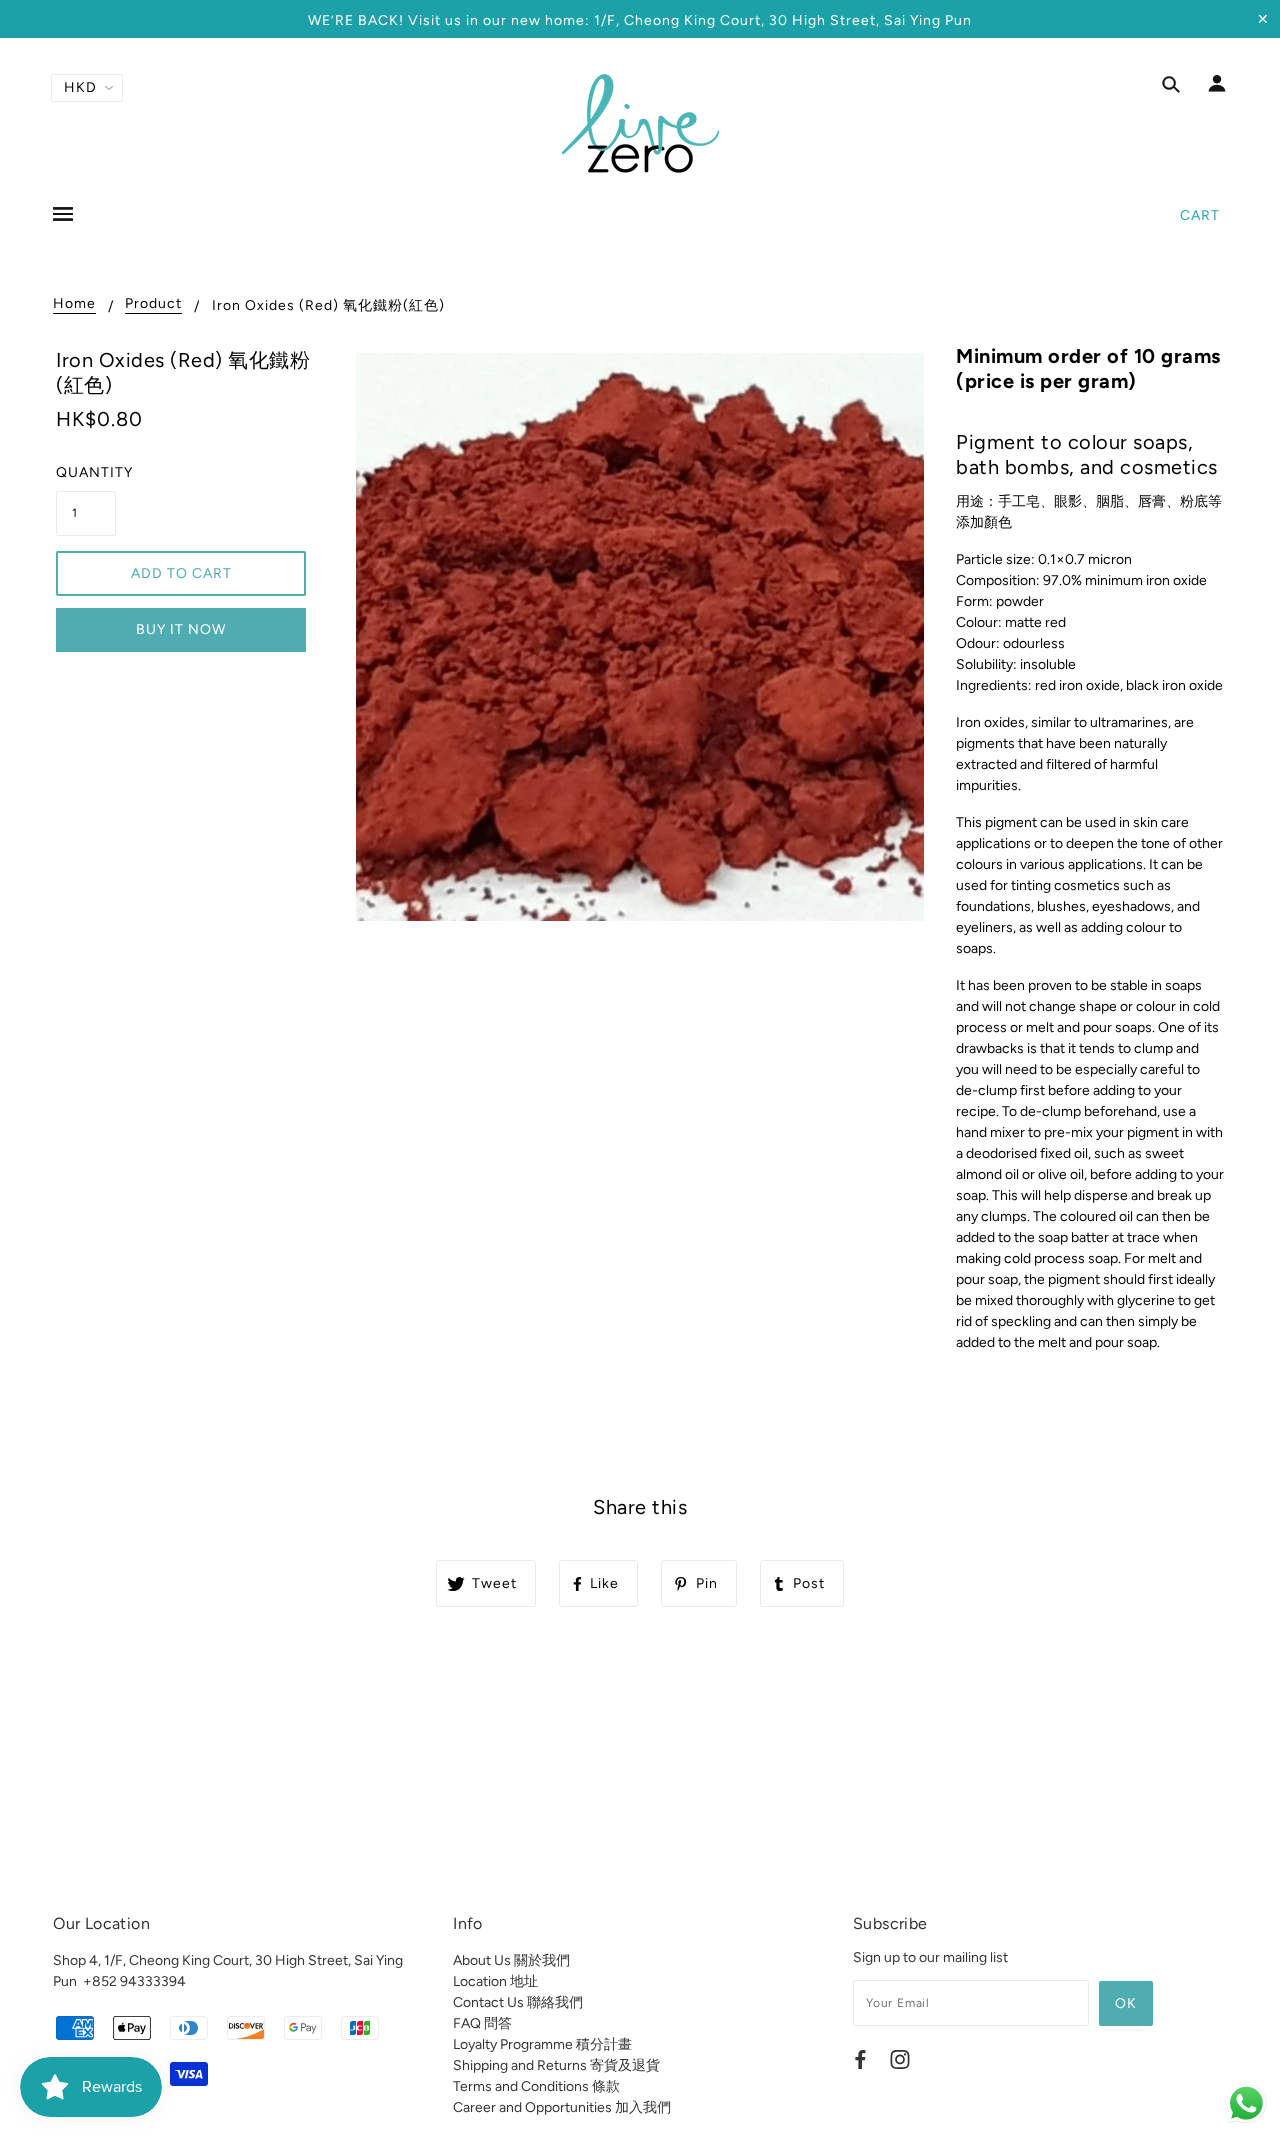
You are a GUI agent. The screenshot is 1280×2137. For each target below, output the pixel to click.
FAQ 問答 (482, 2023)
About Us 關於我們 (511, 1960)
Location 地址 (495, 1981)
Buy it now (181, 629)
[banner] (640, 123)
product (153, 304)
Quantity (86, 472)
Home (74, 304)
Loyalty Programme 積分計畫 (542, 2044)
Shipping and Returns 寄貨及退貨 (556, 2065)
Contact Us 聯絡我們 (518, 2002)
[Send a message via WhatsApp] (1246, 2103)
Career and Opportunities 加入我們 (562, 2107)
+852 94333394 (134, 1981)
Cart (1200, 215)
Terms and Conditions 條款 (536, 2086)
